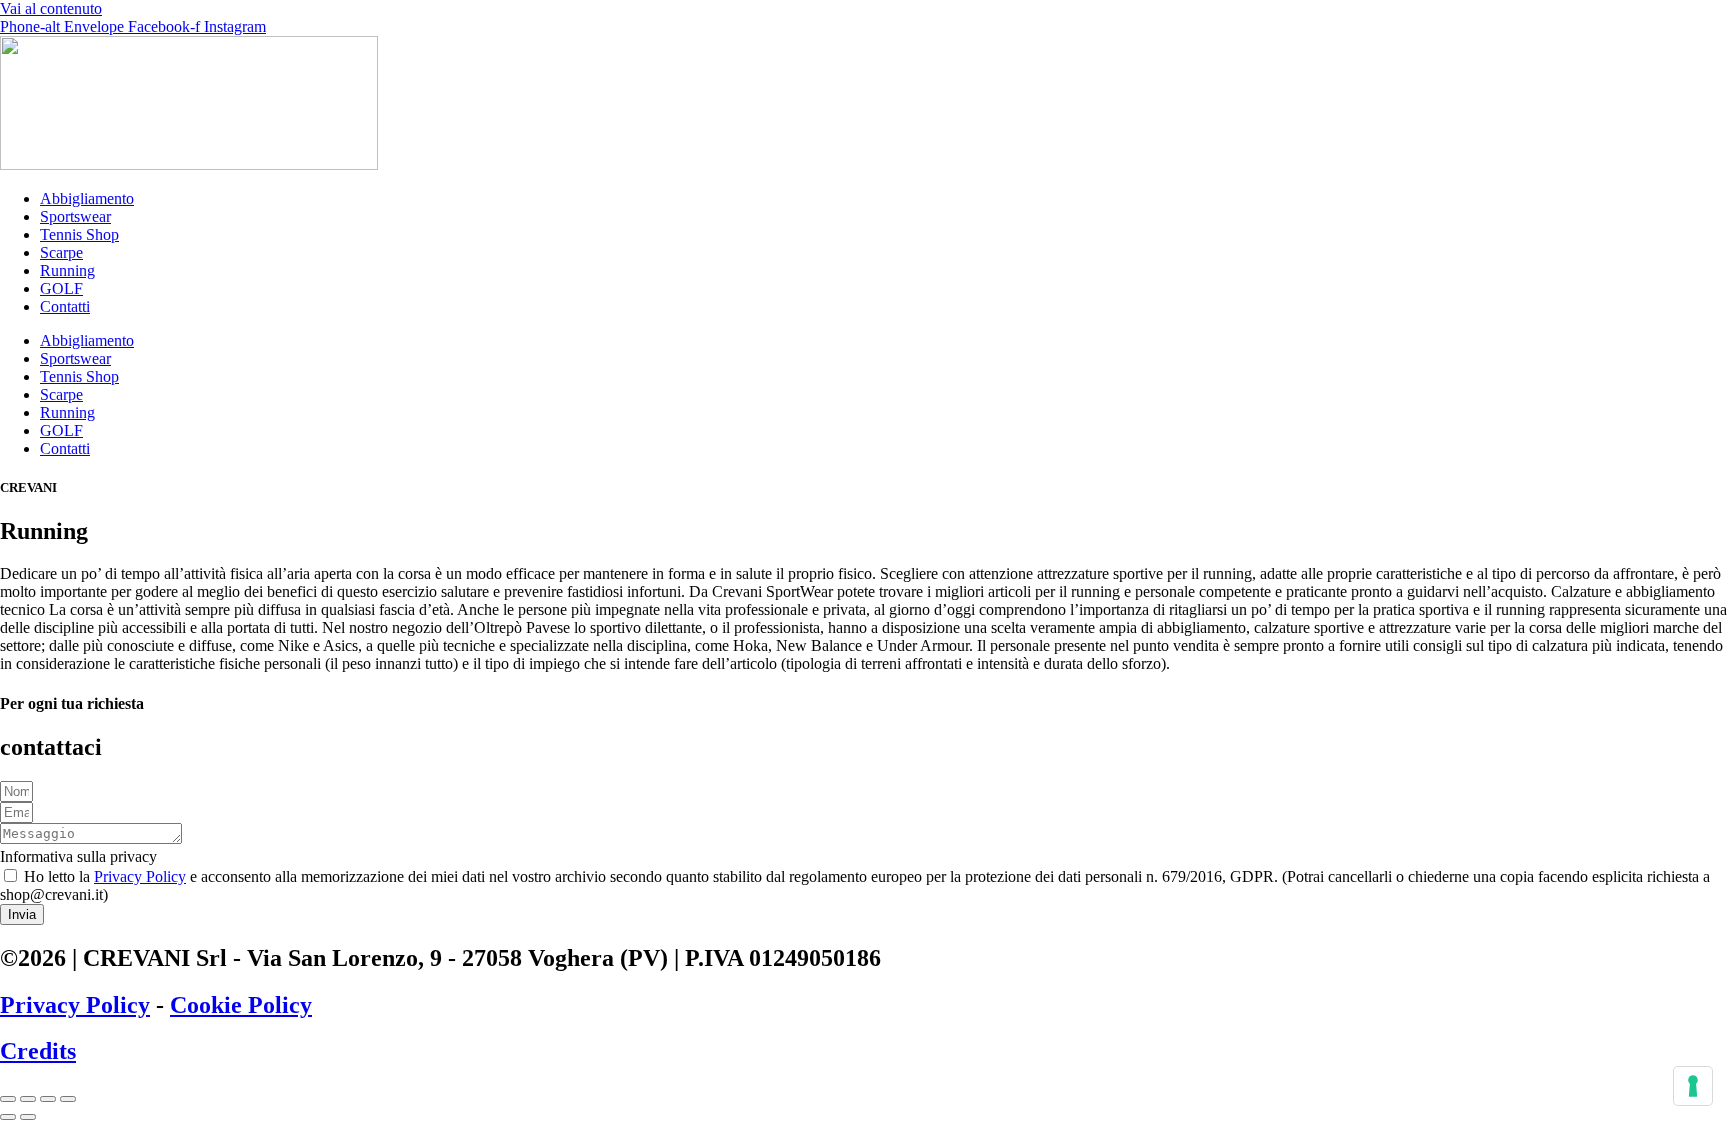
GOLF (61, 288)
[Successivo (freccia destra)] (28, 1117)
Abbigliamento (87, 198)
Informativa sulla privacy (78, 856)
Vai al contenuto (51, 8)
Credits (38, 1051)
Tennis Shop (79, 234)
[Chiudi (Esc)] (68, 1099)
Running (67, 270)
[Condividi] (48, 1099)
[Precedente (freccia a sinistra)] (8, 1117)
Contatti (65, 306)
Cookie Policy (241, 1005)
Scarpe (61, 252)
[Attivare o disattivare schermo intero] (28, 1099)
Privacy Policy (140, 876)
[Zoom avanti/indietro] (8, 1099)
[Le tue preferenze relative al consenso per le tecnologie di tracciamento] (1693, 1086)
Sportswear (75, 216)
